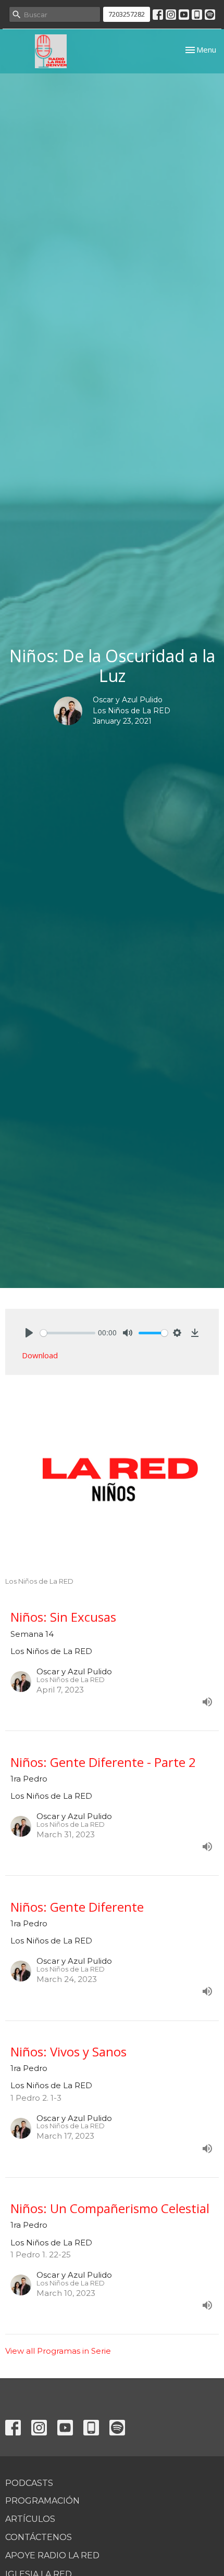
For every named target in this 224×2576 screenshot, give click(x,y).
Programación (42, 2501)
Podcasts (29, 2483)
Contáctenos (39, 2537)
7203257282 (127, 14)
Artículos (30, 2519)
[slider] (68, 1333)
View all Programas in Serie (58, 2351)
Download (40, 1355)
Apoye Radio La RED (52, 2555)
